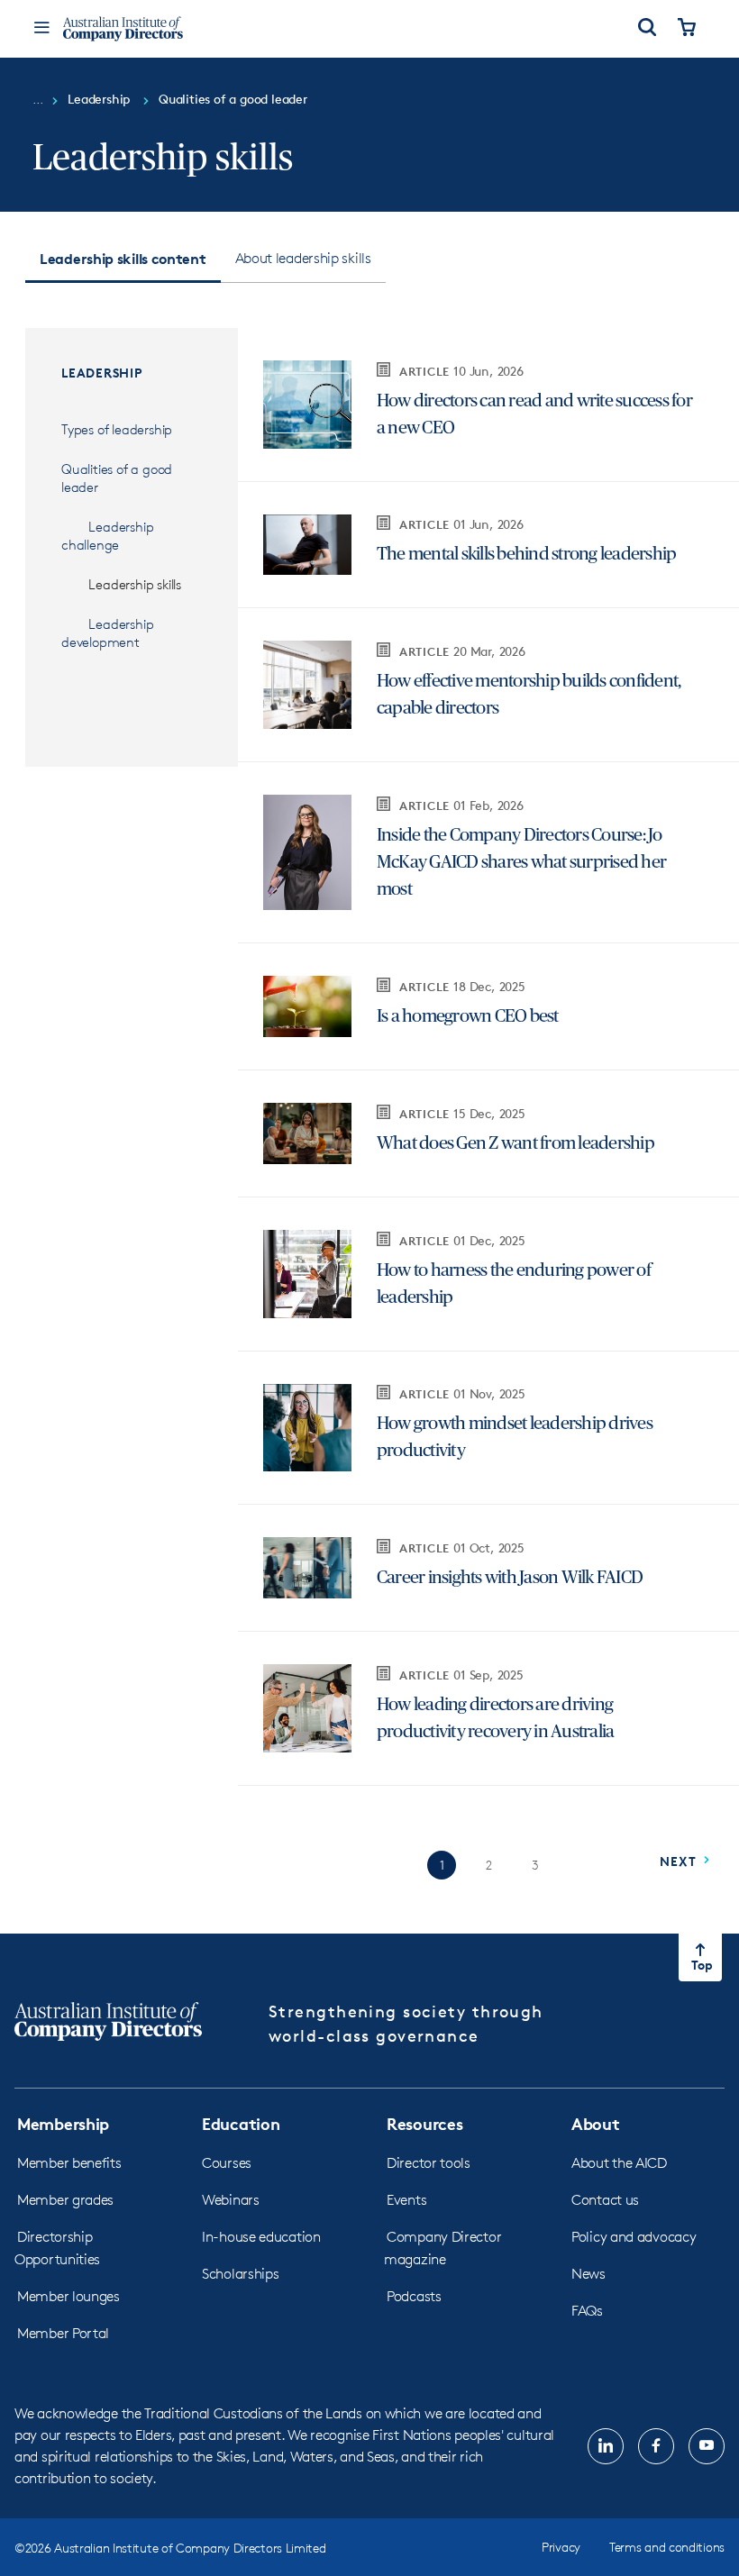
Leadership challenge (107, 536)
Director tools (429, 2163)
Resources (424, 2123)
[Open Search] (647, 29)
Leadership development (107, 633)
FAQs (587, 2311)
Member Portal (63, 2333)
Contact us (605, 2200)
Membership (63, 2123)
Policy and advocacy (634, 2237)
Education (241, 2123)
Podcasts (414, 2296)
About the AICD (619, 2163)
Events (406, 2200)
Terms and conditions (667, 2547)
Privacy (561, 2547)
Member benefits (69, 2163)
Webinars (231, 2200)
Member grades (65, 2200)
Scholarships (240, 2274)
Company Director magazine (442, 2248)
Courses (227, 2163)
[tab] (123, 259)
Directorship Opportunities (57, 2248)
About (596, 2123)
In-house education (261, 2237)
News (588, 2274)
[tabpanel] (369, 1104)
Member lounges (68, 2296)
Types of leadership (117, 429)
